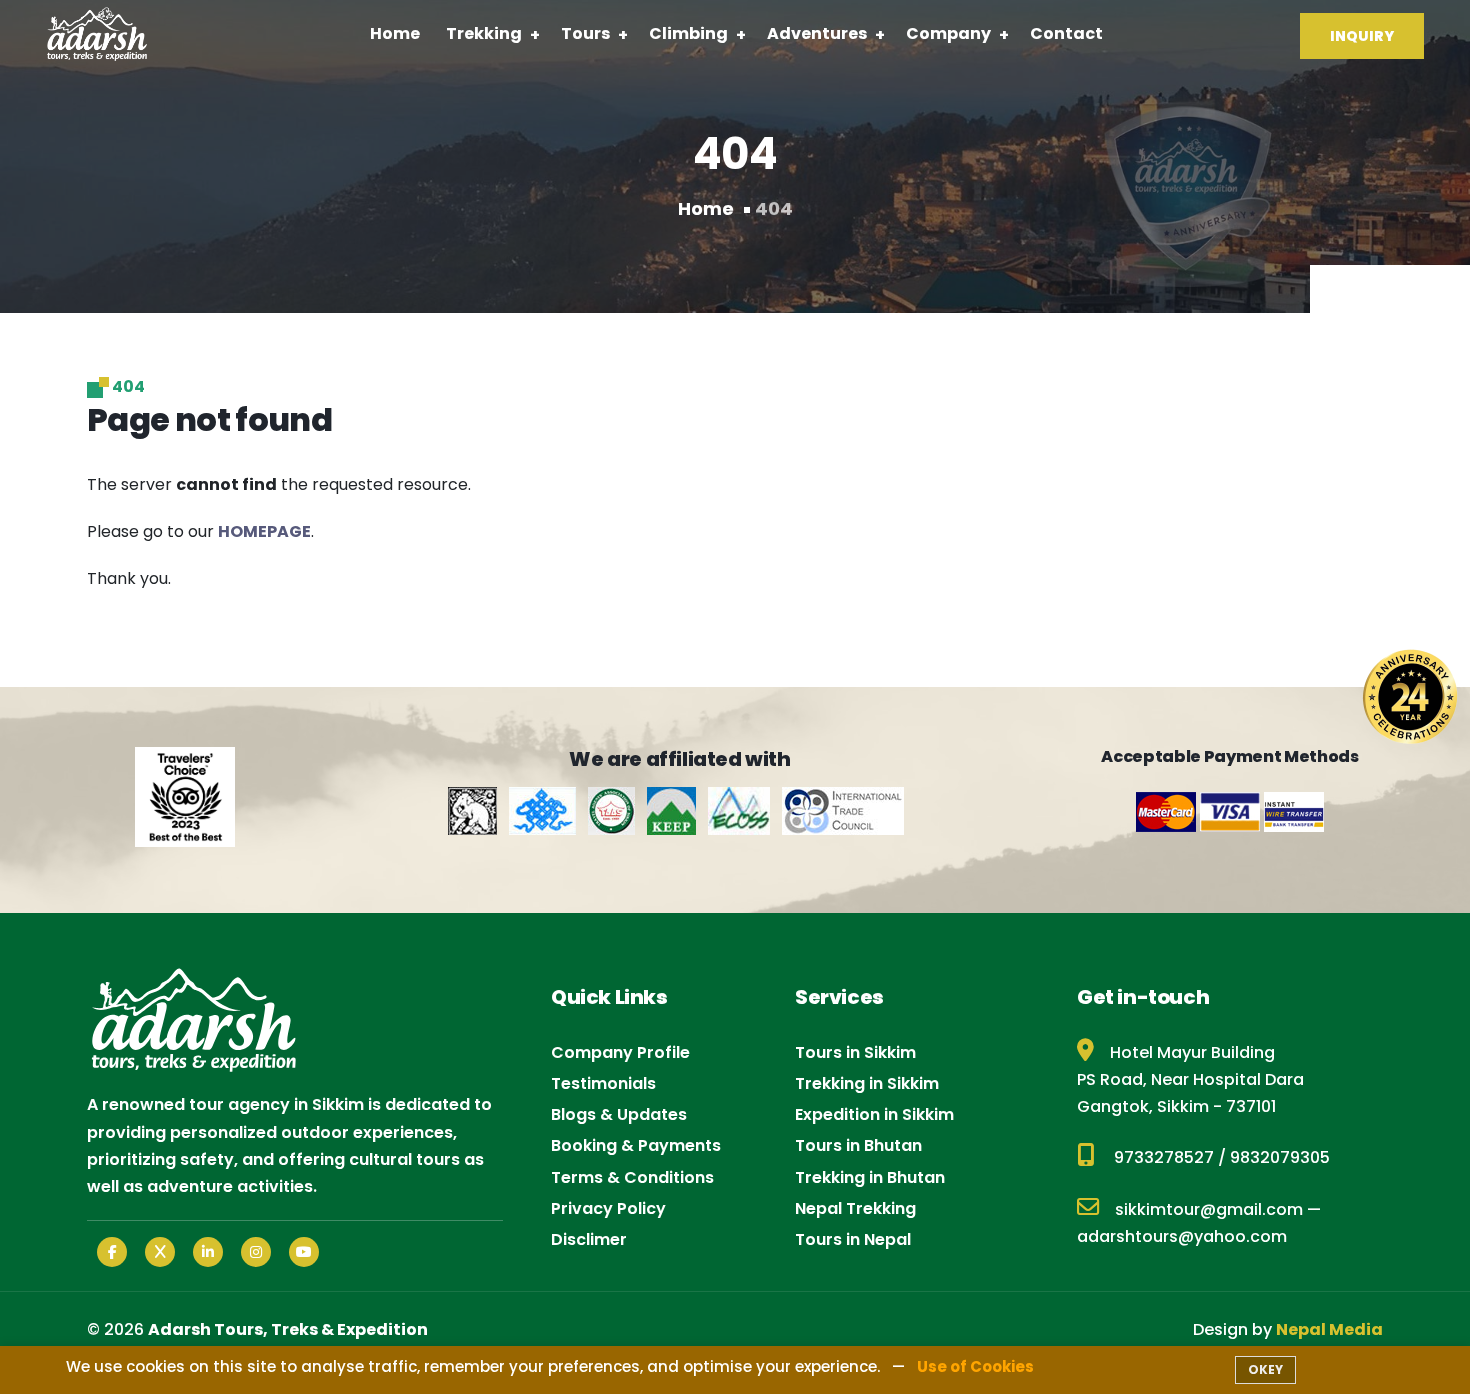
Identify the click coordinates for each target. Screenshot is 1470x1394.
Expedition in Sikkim (874, 1114)
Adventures (817, 33)
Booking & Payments (636, 1145)
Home (395, 33)
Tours (585, 33)
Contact (1066, 33)
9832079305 (1280, 1157)
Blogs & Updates (619, 1114)
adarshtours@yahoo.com (1182, 1236)
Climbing (688, 33)
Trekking (484, 33)
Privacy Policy (608, 1208)
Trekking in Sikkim (867, 1083)
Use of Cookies (975, 1366)
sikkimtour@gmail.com (1209, 1209)
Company (948, 33)
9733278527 (1164, 1157)
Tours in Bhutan (858, 1145)
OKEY (1265, 1369)
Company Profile (620, 1052)
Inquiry (1362, 36)
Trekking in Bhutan (870, 1177)
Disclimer (589, 1239)
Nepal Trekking (855, 1208)
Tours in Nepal (853, 1239)
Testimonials (603, 1083)
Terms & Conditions (632, 1177)
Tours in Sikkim (855, 1052)
